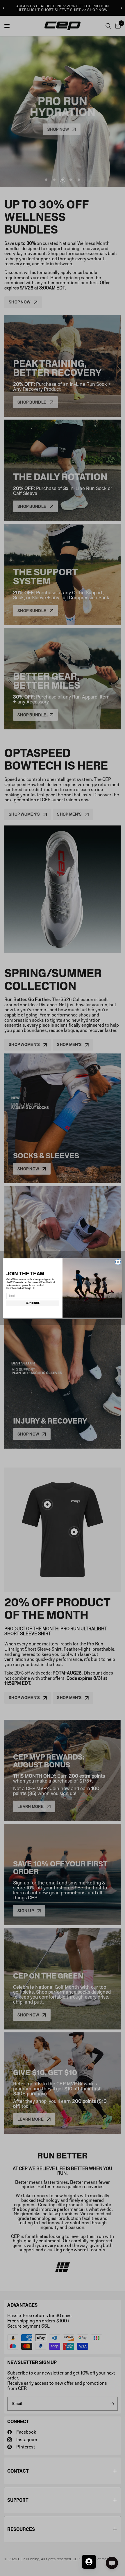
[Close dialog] (118, 1262)
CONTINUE (33, 1303)
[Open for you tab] (89, 2562)
